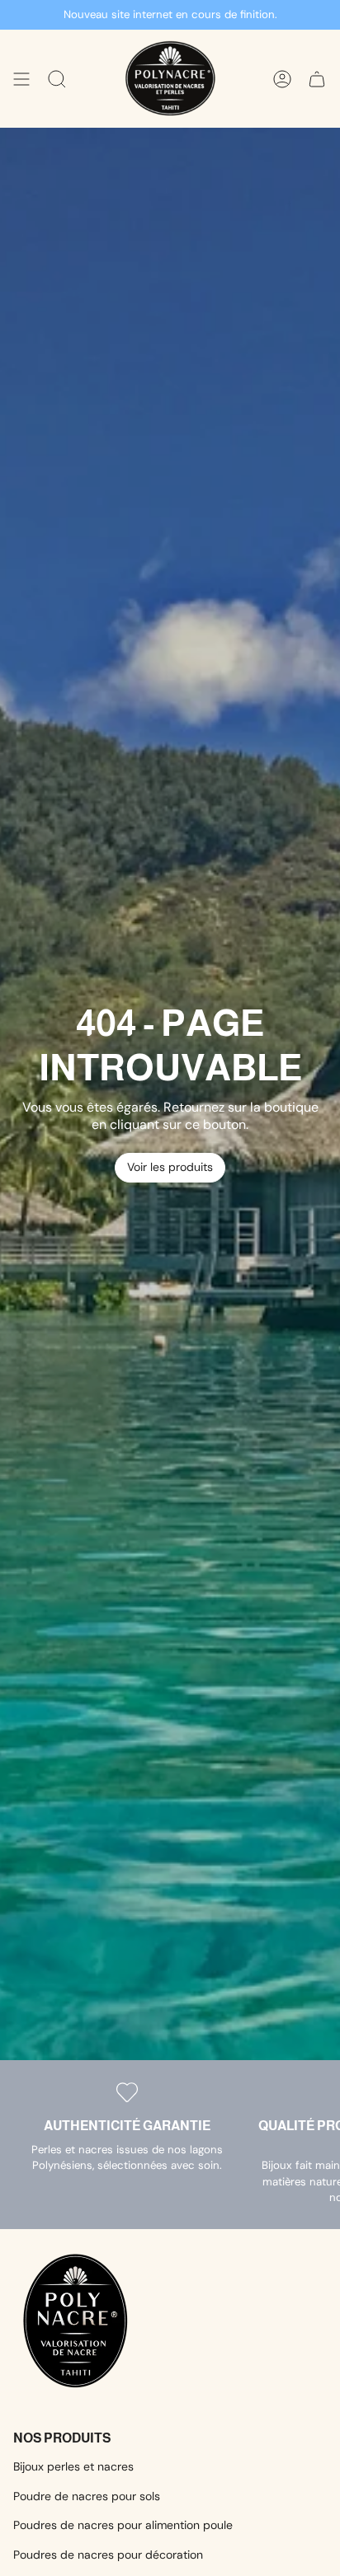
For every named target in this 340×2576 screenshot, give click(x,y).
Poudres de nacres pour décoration (108, 2555)
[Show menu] (21, 79)
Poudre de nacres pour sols (87, 2496)
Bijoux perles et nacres (73, 2466)
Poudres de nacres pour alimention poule (123, 2525)
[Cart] (317, 79)
